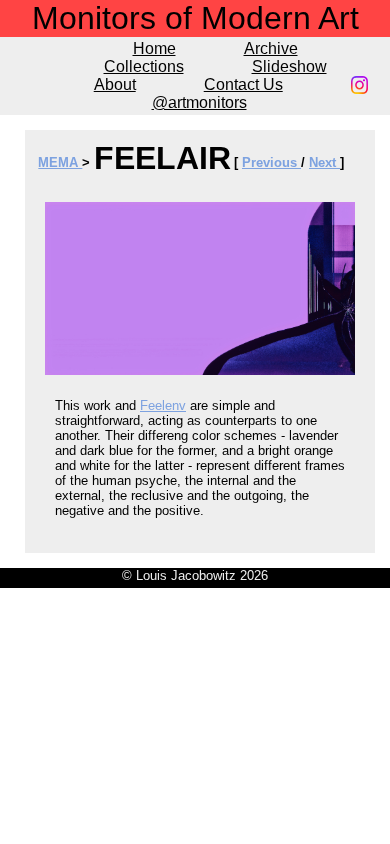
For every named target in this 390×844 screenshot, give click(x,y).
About (115, 84)
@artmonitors (199, 102)
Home (154, 48)
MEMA (60, 162)
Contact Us (243, 84)
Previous (271, 162)
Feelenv (163, 405)
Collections (144, 66)
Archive (271, 48)
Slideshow (289, 66)
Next (324, 162)
